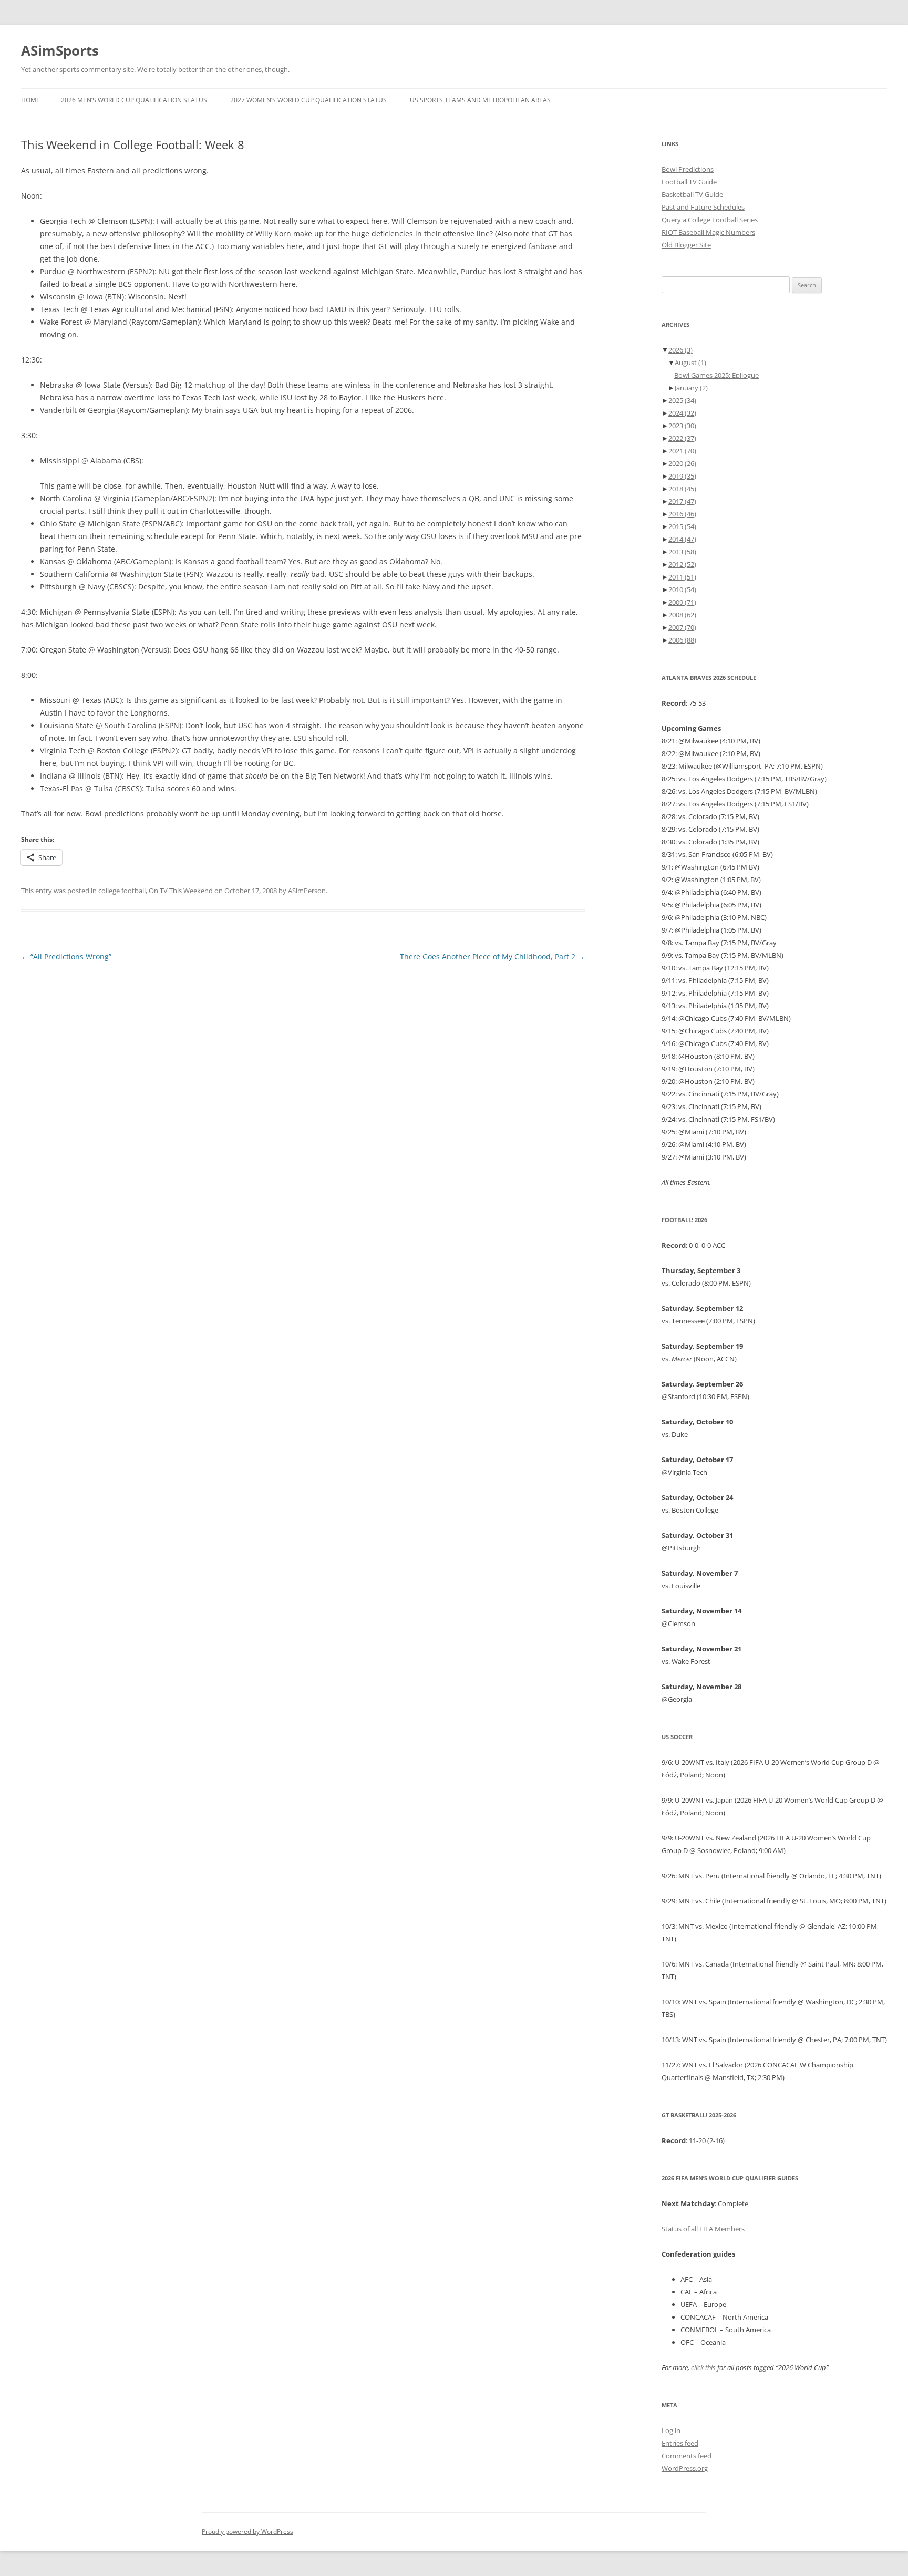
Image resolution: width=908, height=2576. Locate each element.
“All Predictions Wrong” (66, 956)
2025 (682, 400)
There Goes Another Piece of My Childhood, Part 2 (492, 956)
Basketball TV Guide (692, 194)
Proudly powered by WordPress (247, 2532)
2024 (682, 413)
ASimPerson (307, 891)
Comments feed (687, 2456)
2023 (682, 426)
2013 (682, 552)
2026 (680, 350)
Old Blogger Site (686, 245)
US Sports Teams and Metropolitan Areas (480, 100)
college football (122, 891)
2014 (682, 539)
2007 (682, 627)
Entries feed (680, 2443)
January (691, 388)
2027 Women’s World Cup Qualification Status (308, 100)
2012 (682, 564)
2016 (682, 514)
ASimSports (60, 50)
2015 (682, 526)
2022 (682, 438)
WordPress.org (685, 2468)
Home (30, 100)
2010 (682, 589)
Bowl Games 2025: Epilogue (716, 375)
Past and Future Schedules (703, 207)
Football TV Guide (689, 182)
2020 (682, 463)
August (690, 363)
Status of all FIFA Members (703, 2229)
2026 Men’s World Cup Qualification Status (134, 100)
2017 (682, 501)
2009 (682, 602)
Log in (671, 2430)
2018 (682, 489)
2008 (682, 615)
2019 (682, 476)
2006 (682, 640)
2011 (682, 577)
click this (703, 2367)
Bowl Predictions (688, 169)
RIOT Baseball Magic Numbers (708, 232)
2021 (682, 451)
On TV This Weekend (181, 891)
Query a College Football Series (710, 220)
